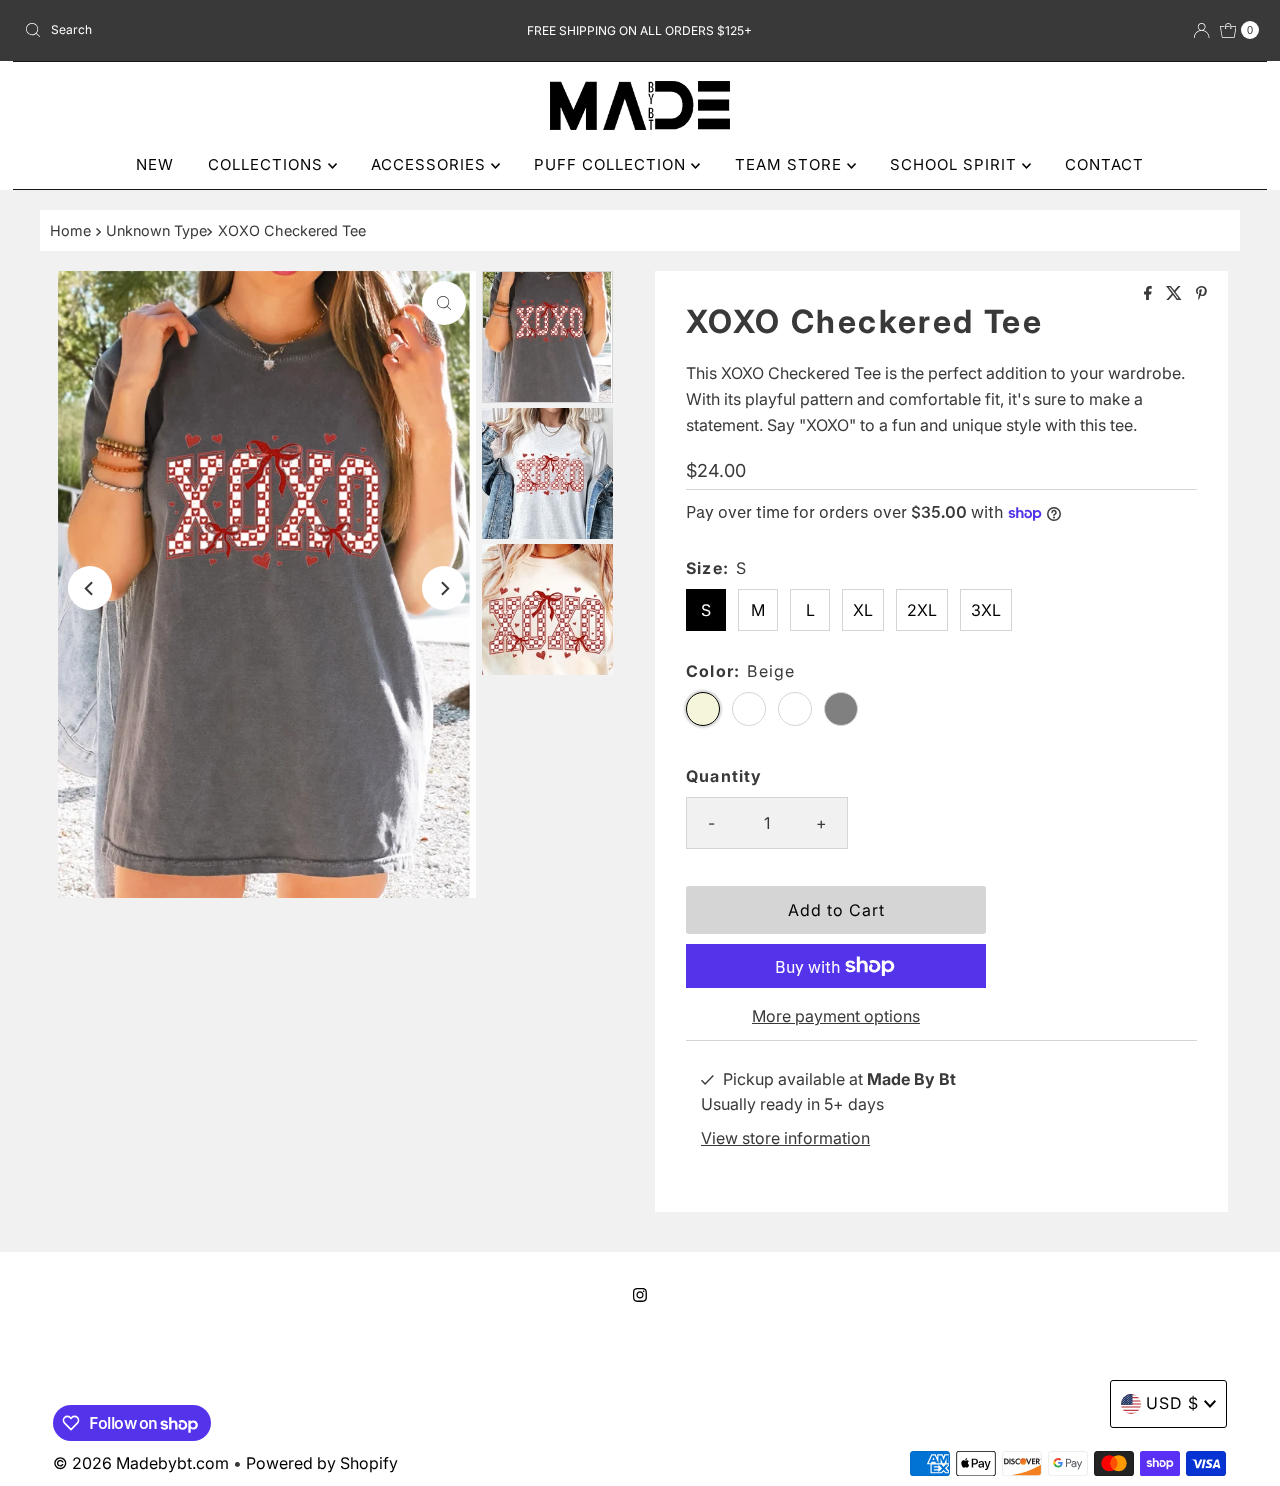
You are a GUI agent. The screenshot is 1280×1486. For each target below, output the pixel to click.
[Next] (444, 588)
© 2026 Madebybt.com (141, 1463)
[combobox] (218, 30)
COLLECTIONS (268, 164)
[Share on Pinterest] (1201, 294)
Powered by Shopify (322, 1463)
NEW (155, 164)
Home (70, 230)
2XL (922, 610)
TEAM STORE (791, 164)
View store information (785, 1138)
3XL (986, 610)
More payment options (836, 1016)
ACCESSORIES (431, 164)
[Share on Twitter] (1176, 294)
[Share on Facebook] (1150, 294)
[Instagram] (640, 1295)
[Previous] (90, 588)
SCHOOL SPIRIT (956, 164)
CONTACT (1104, 164)
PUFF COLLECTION (612, 164)
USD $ (1172, 1403)
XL (863, 610)
